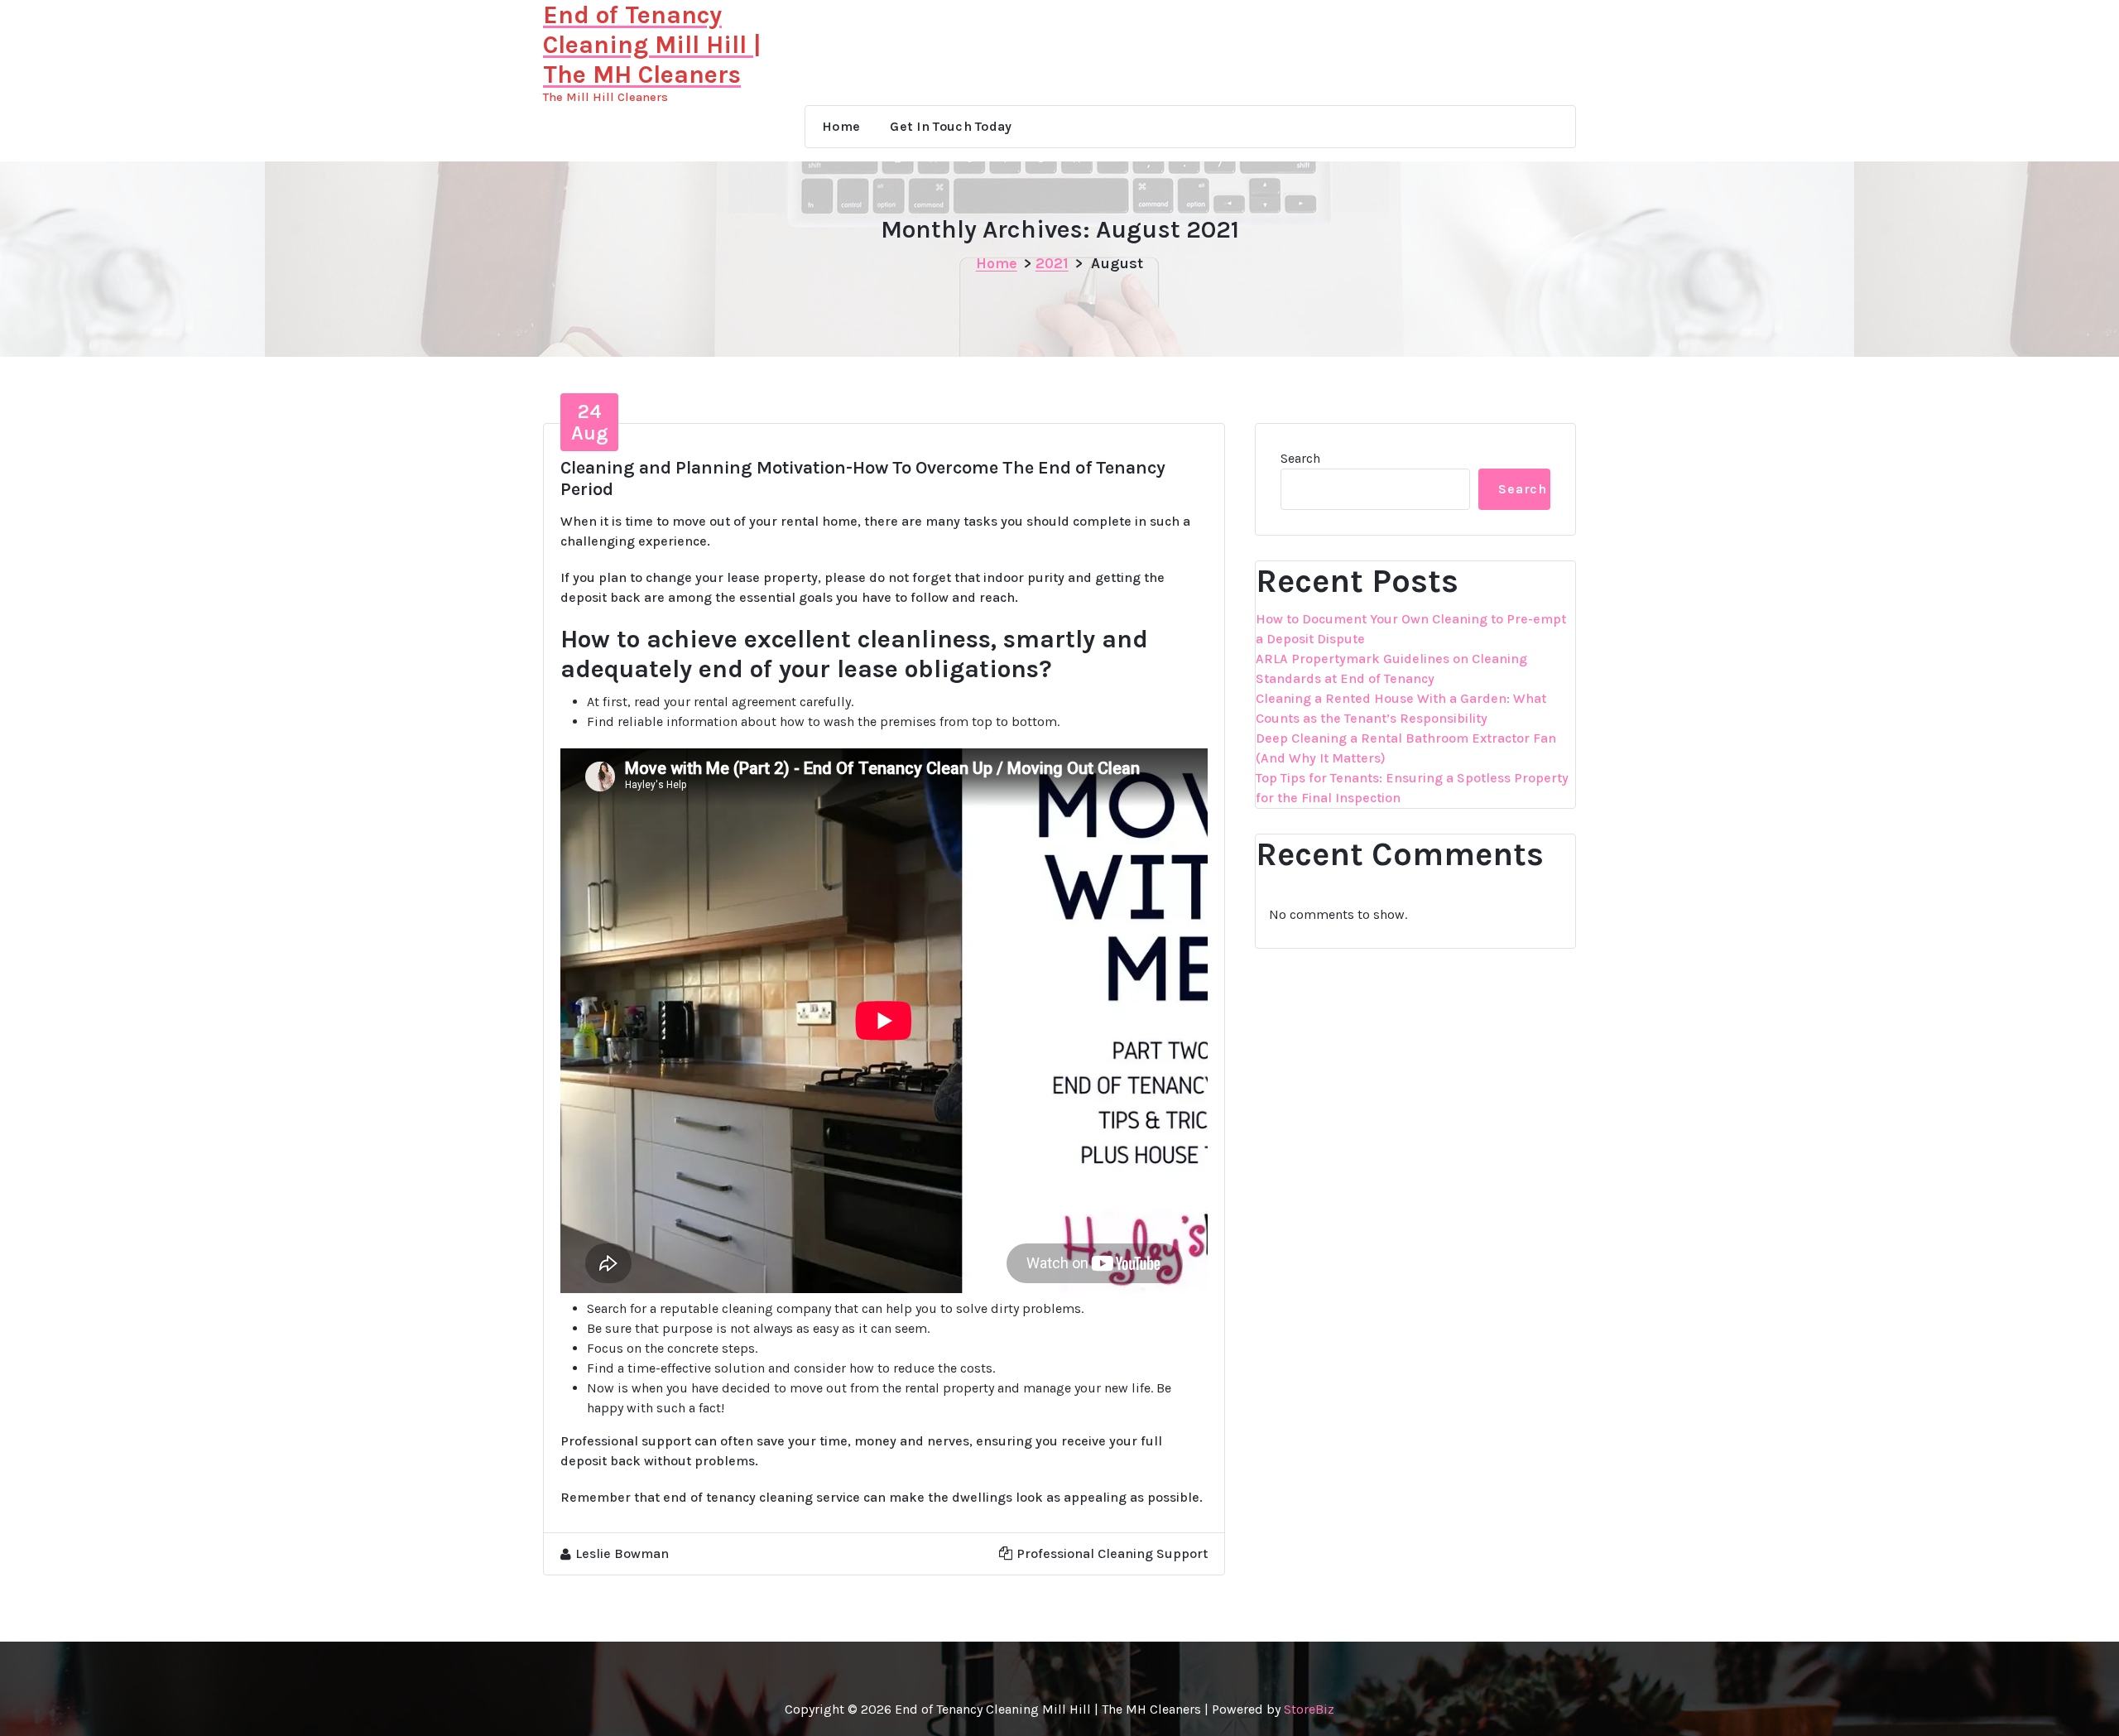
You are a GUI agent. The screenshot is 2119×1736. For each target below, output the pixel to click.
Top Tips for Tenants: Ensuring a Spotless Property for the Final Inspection (1412, 788)
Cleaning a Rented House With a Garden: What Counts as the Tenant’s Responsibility (1401, 708)
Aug (590, 422)
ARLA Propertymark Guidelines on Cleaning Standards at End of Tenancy (1391, 668)
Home (841, 126)
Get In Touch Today (951, 126)
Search (1300, 458)
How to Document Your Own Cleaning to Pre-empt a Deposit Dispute (1411, 629)
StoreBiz (1309, 1709)
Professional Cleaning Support (1112, 1553)
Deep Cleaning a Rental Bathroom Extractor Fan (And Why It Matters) (1406, 748)
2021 (1052, 263)
